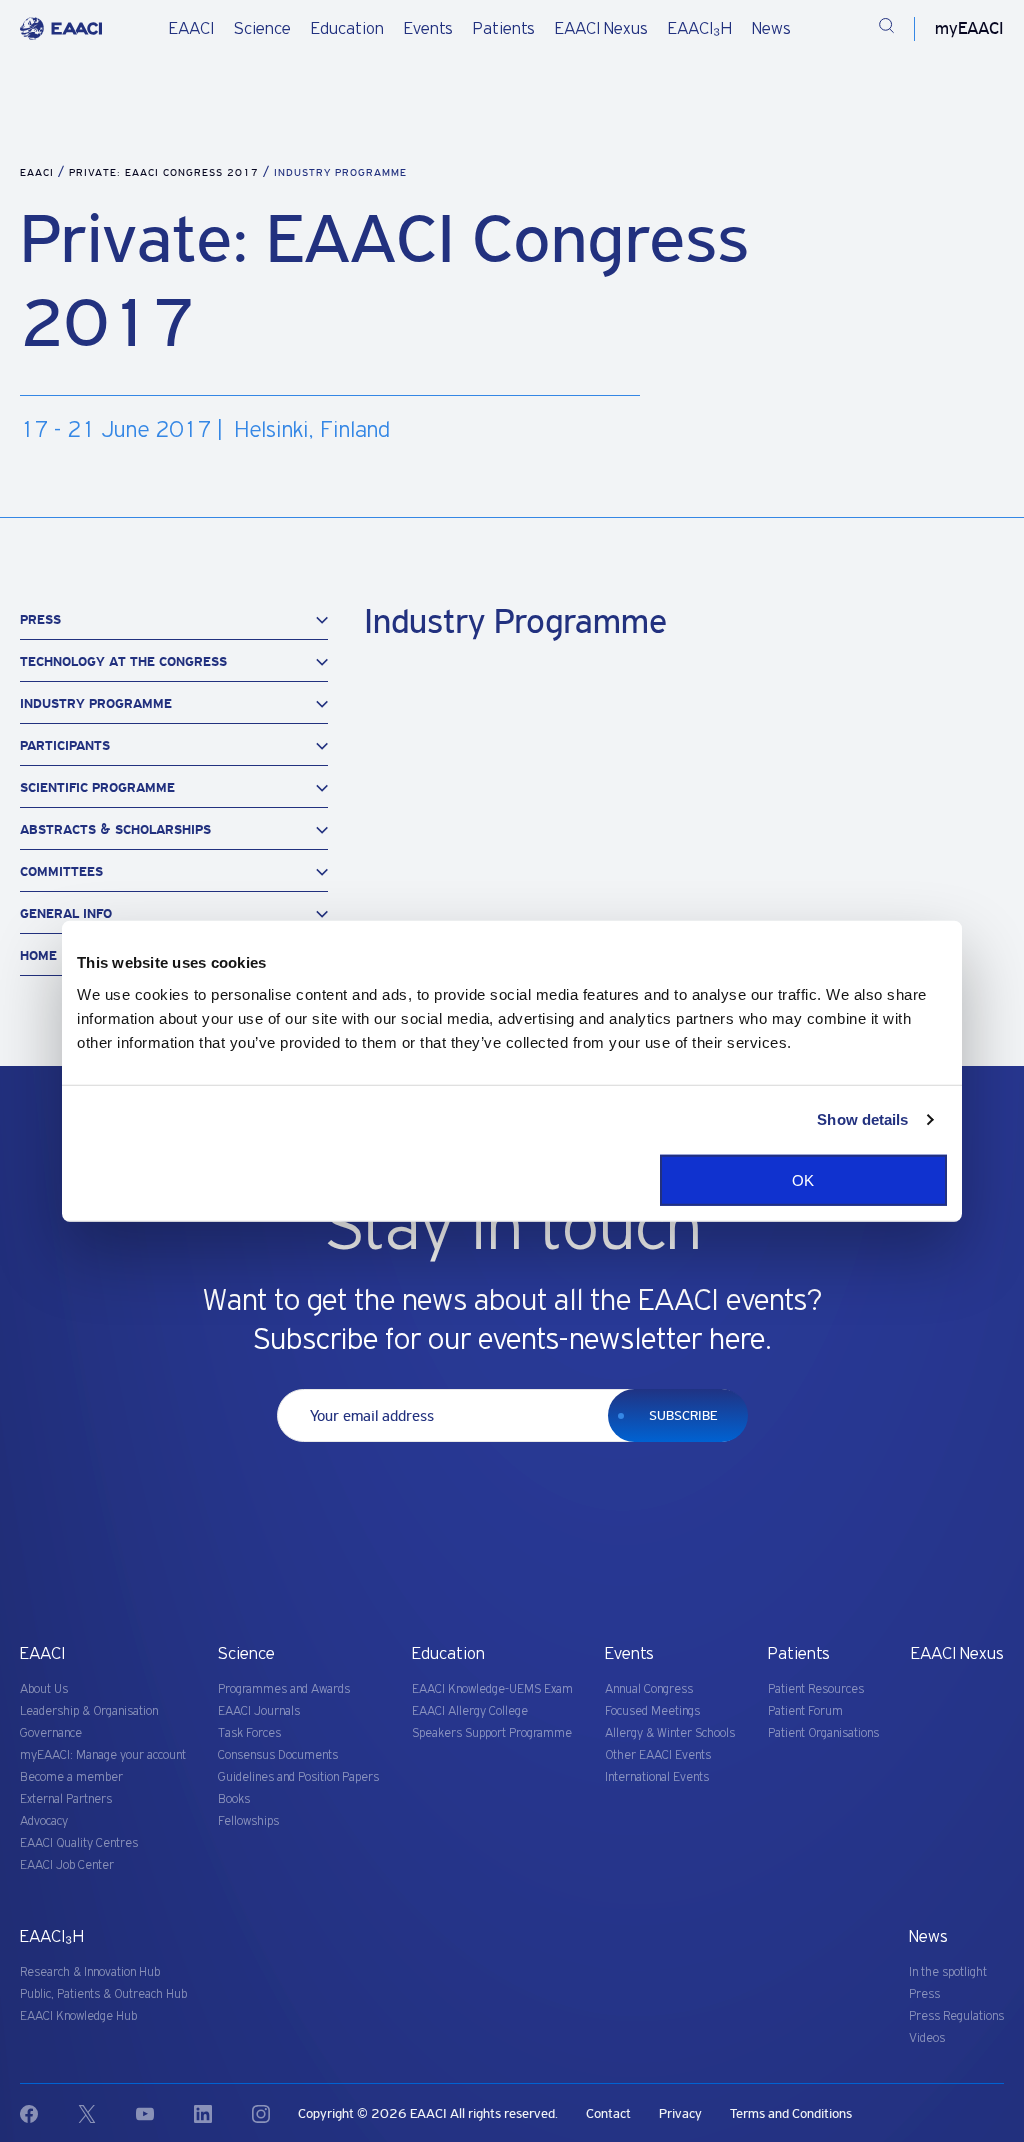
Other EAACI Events (658, 1755)
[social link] (49, 2114)
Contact (608, 2113)
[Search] (886, 29)
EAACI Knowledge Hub (78, 2016)
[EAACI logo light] (61, 29)
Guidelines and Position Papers (298, 1777)
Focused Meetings (652, 1711)
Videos (927, 2038)
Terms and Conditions (791, 2113)
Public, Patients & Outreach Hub (103, 1994)
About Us (44, 1689)
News (771, 29)
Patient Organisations (823, 1733)
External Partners (66, 1799)
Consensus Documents (278, 1755)
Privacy (680, 2113)
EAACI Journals (259, 1711)
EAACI (191, 29)
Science (262, 29)
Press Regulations (956, 2016)
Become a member (71, 1777)
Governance (51, 1733)
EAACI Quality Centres (79, 1843)
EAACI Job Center (67, 1865)
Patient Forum (805, 1711)
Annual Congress (649, 1689)
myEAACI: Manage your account (103, 1755)
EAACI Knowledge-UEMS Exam (492, 1689)
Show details (862, 1119)
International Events (657, 1777)
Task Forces (249, 1733)
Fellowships (248, 1821)
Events (428, 29)
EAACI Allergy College (470, 1711)
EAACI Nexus (601, 29)
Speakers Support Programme (492, 1733)
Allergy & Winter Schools (670, 1733)
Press (924, 1994)
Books (234, 1799)
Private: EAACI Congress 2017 (166, 172)
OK (803, 1179)
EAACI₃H (700, 29)
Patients (504, 29)
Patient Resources (816, 1689)
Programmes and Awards (284, 1689)
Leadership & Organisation (89, 1711)
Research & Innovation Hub (90, 1972)
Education (347, 29)
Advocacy (44, 1821)
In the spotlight (948, 1972)
